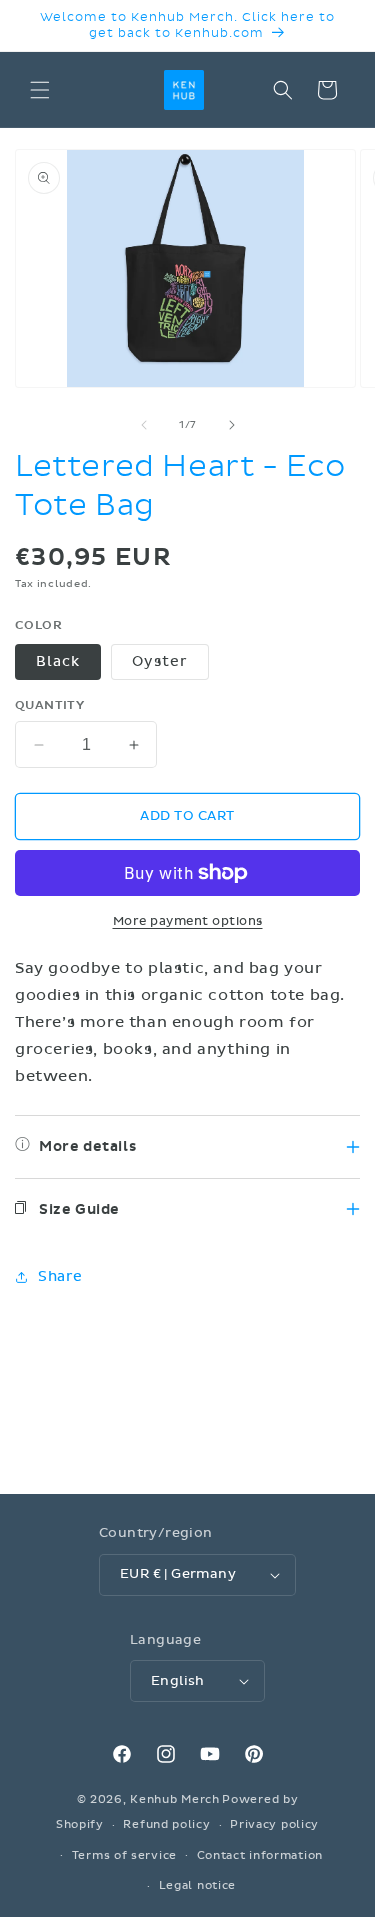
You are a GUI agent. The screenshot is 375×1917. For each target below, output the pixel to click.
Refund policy (166, 1824)
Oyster (160, 661)
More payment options (188, 921)
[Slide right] (232, 425)
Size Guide (79, 1209)
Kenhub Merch (174, 1799)
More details (87, 1146)
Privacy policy (274, 1824)
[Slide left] (144, 425)
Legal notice (197, 1885)
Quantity (49, 705)
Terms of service (124, 1855)
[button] (40, 90)
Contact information (260, 1855)
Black (58, 661)
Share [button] (60, 1276)
